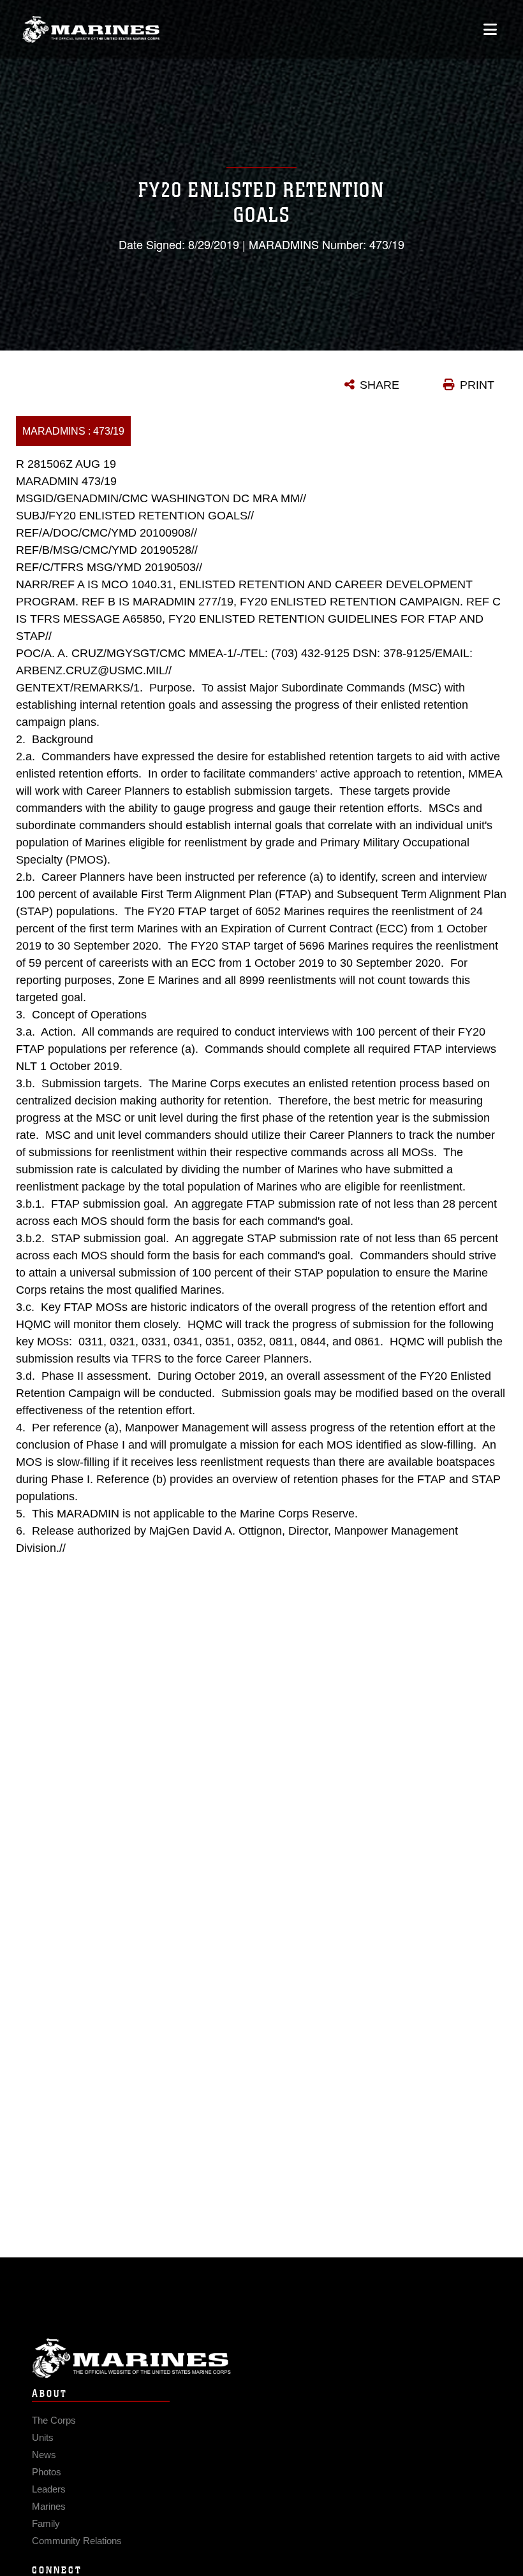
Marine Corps (261, 2358)
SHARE (379, 385)
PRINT (477, 385)
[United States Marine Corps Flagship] (91, 29)
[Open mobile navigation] (490, 29)
